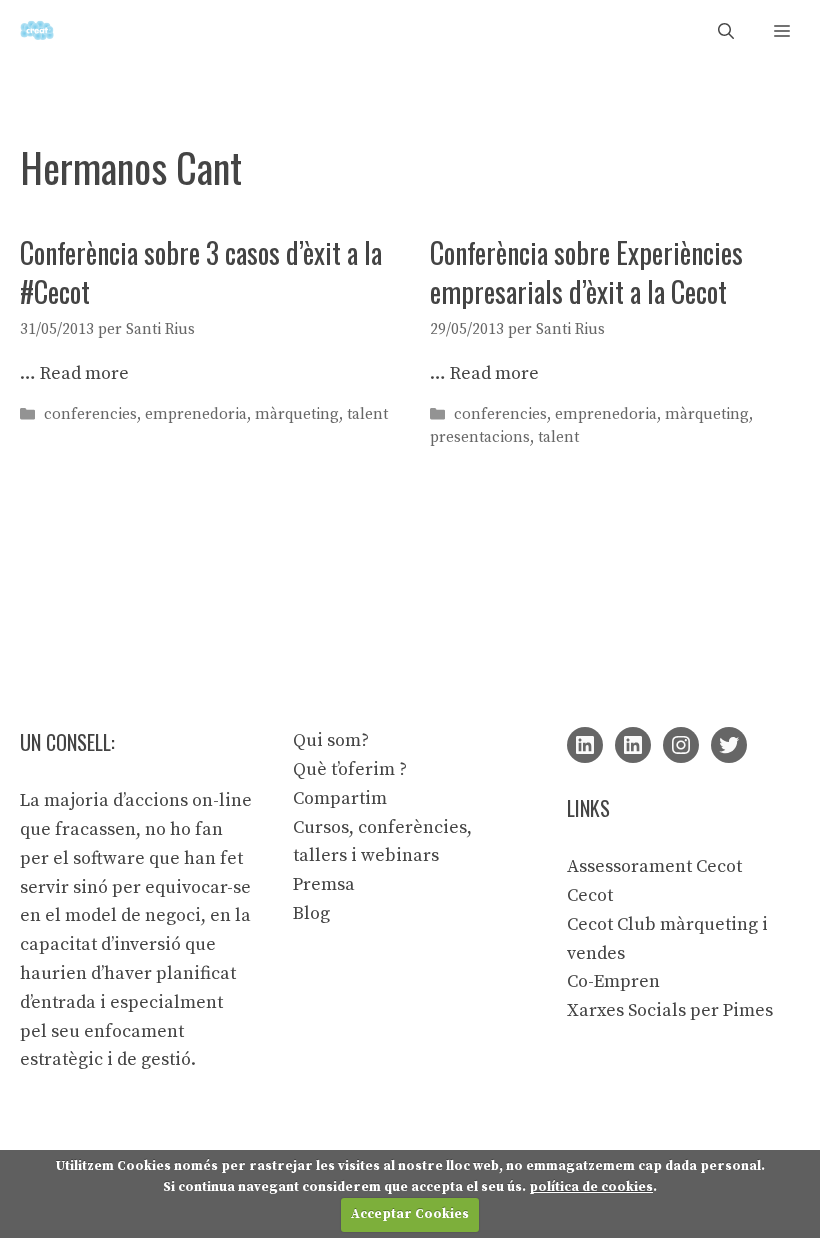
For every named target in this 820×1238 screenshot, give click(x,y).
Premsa (324, 884)
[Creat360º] (37, 30)
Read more (84, 373)
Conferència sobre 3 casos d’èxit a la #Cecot (201, 272)
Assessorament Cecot (654, 866)
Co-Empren (613, 981)
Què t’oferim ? (350, 769)
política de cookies (591, 1187)
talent (367, 414)
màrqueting (297, 414)
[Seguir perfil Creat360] (633, 745)
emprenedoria (196, 414)
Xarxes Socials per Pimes (670, 1010)
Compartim (340, 798)
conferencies (90, 414)
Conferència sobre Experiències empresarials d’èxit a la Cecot (586, 272)
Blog (311, 913)
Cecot (590, 895)
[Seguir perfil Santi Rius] (585, 745)
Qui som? (331, 740)
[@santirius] (729, 745)
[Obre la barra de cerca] (726, 30)
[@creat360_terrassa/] (681, 745)
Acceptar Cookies (410, 1214)
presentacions (480, 437)
